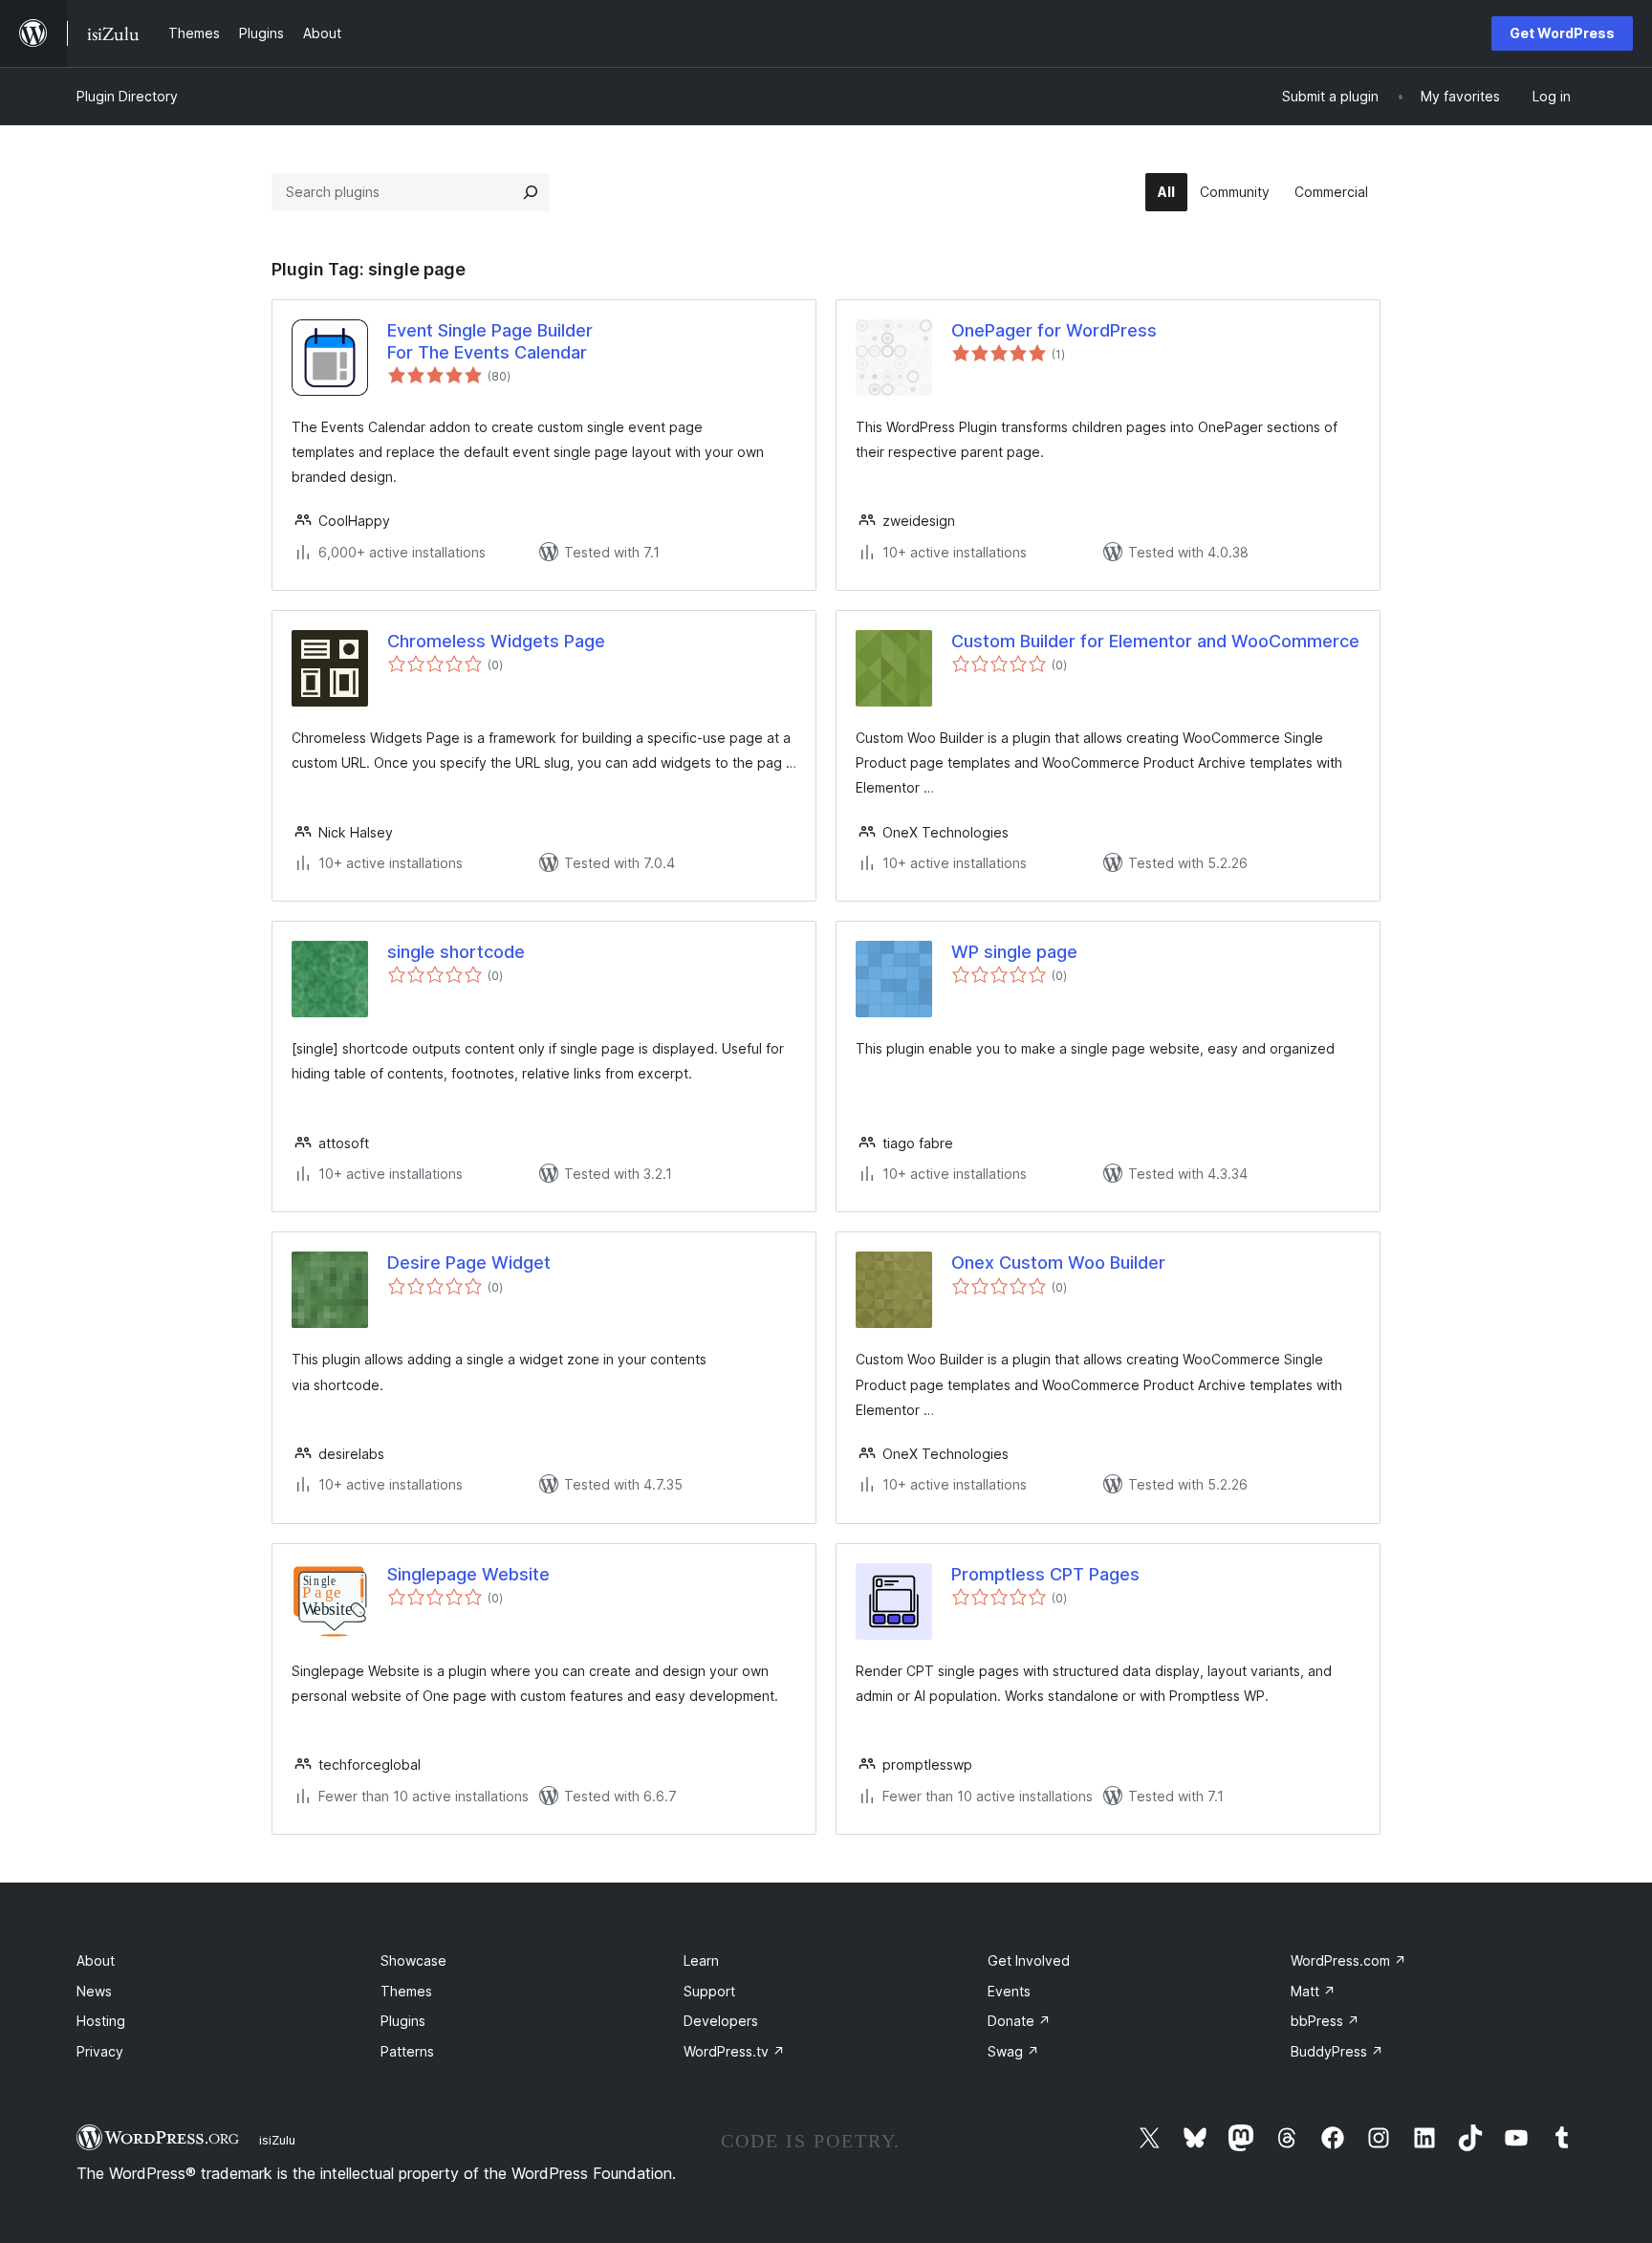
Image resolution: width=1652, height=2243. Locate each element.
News (94, 1991)
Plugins (403, 2021)
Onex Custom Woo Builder (1058, 1263)
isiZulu (277, 2140)
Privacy (100, 2051)
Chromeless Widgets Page (496, 641)
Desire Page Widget (469, 1263)
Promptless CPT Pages (1045, 1574)
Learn (701, 1960)
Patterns (407, 2051)
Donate (1019, 2021)
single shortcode (456, 952)
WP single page (1014, 952)
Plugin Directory (127, 96)
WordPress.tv (734, 2051)
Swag (1013, 2051)
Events (1009, 1991)
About (96, 1960)
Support (709, 1991)
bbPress (1325, 2021)
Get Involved (1029, 1960)
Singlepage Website (468, 1574)
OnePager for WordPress (1054, 330)
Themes (406, 1991)
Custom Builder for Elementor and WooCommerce (1155, 641)
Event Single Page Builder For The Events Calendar (490, 341)
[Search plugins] (531, 192)
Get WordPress (1562, 33)
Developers (721, 2021)
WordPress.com (1348, 1960)
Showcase (413, 1960)
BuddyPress (1337, 2051)
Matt (1313, 1991)
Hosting (101, 2021)
